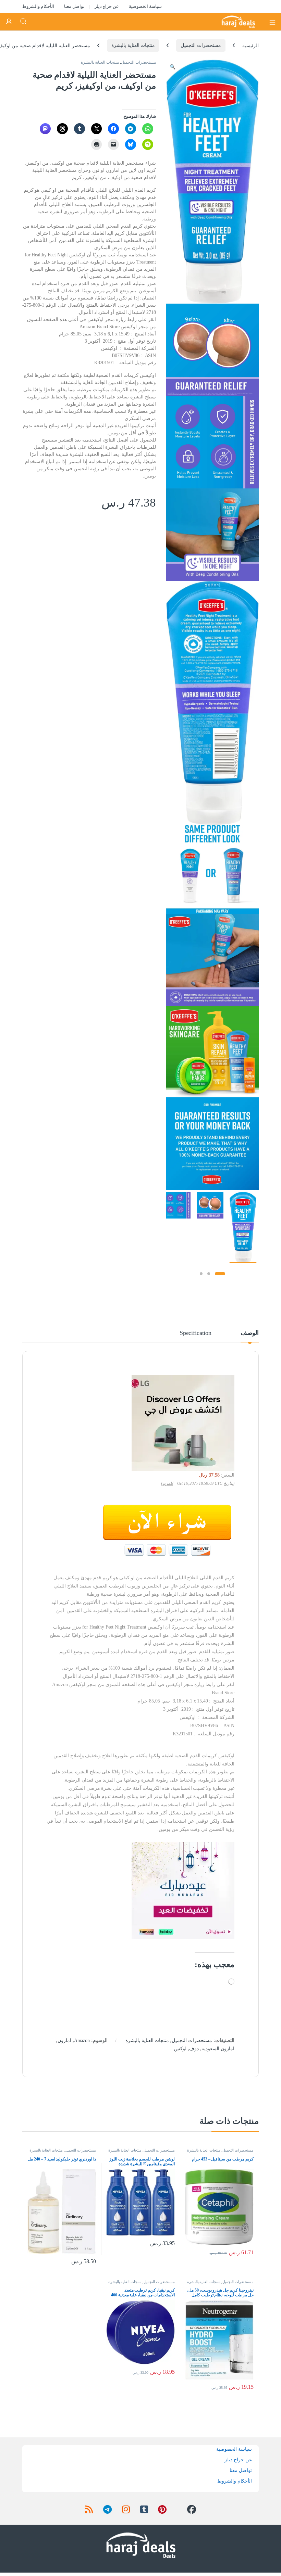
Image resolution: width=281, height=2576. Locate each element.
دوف (194, 2049)
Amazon (82, 2041)
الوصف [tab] (250, 1333)
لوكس (180, 2049)
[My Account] (9, 22)
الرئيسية (251, 45)
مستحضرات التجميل (201, 45)
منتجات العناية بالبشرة (133, 45)
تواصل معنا (74, 6)
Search (23, 22)
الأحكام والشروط (38, 6)
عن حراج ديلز (107, 6)
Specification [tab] (196, 1333)
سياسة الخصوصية (145, 6)
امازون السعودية (218, 2049)
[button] (173, 67)
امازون (64, 2041)
